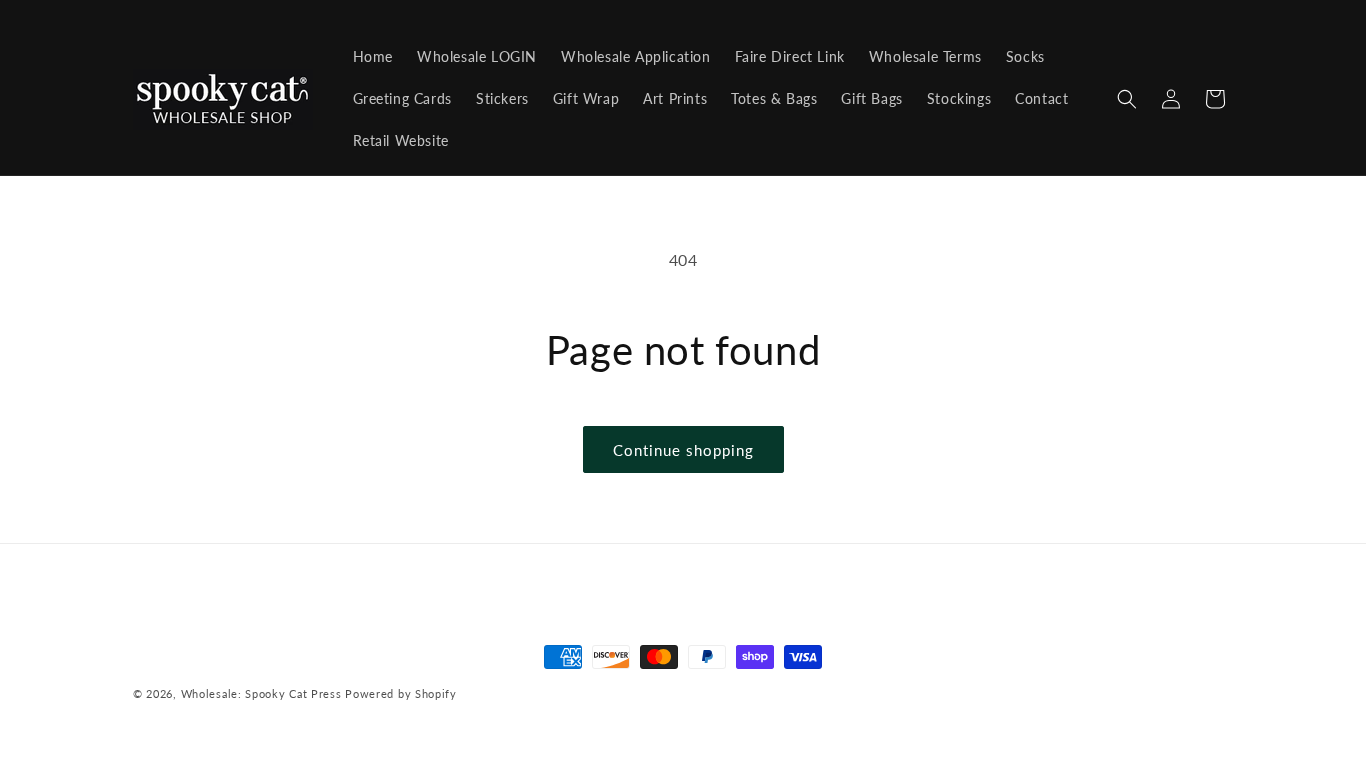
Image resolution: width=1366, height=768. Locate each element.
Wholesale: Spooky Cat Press (261, 693)
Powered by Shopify (401, 693)
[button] (1127, 99)
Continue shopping (683, 450)
